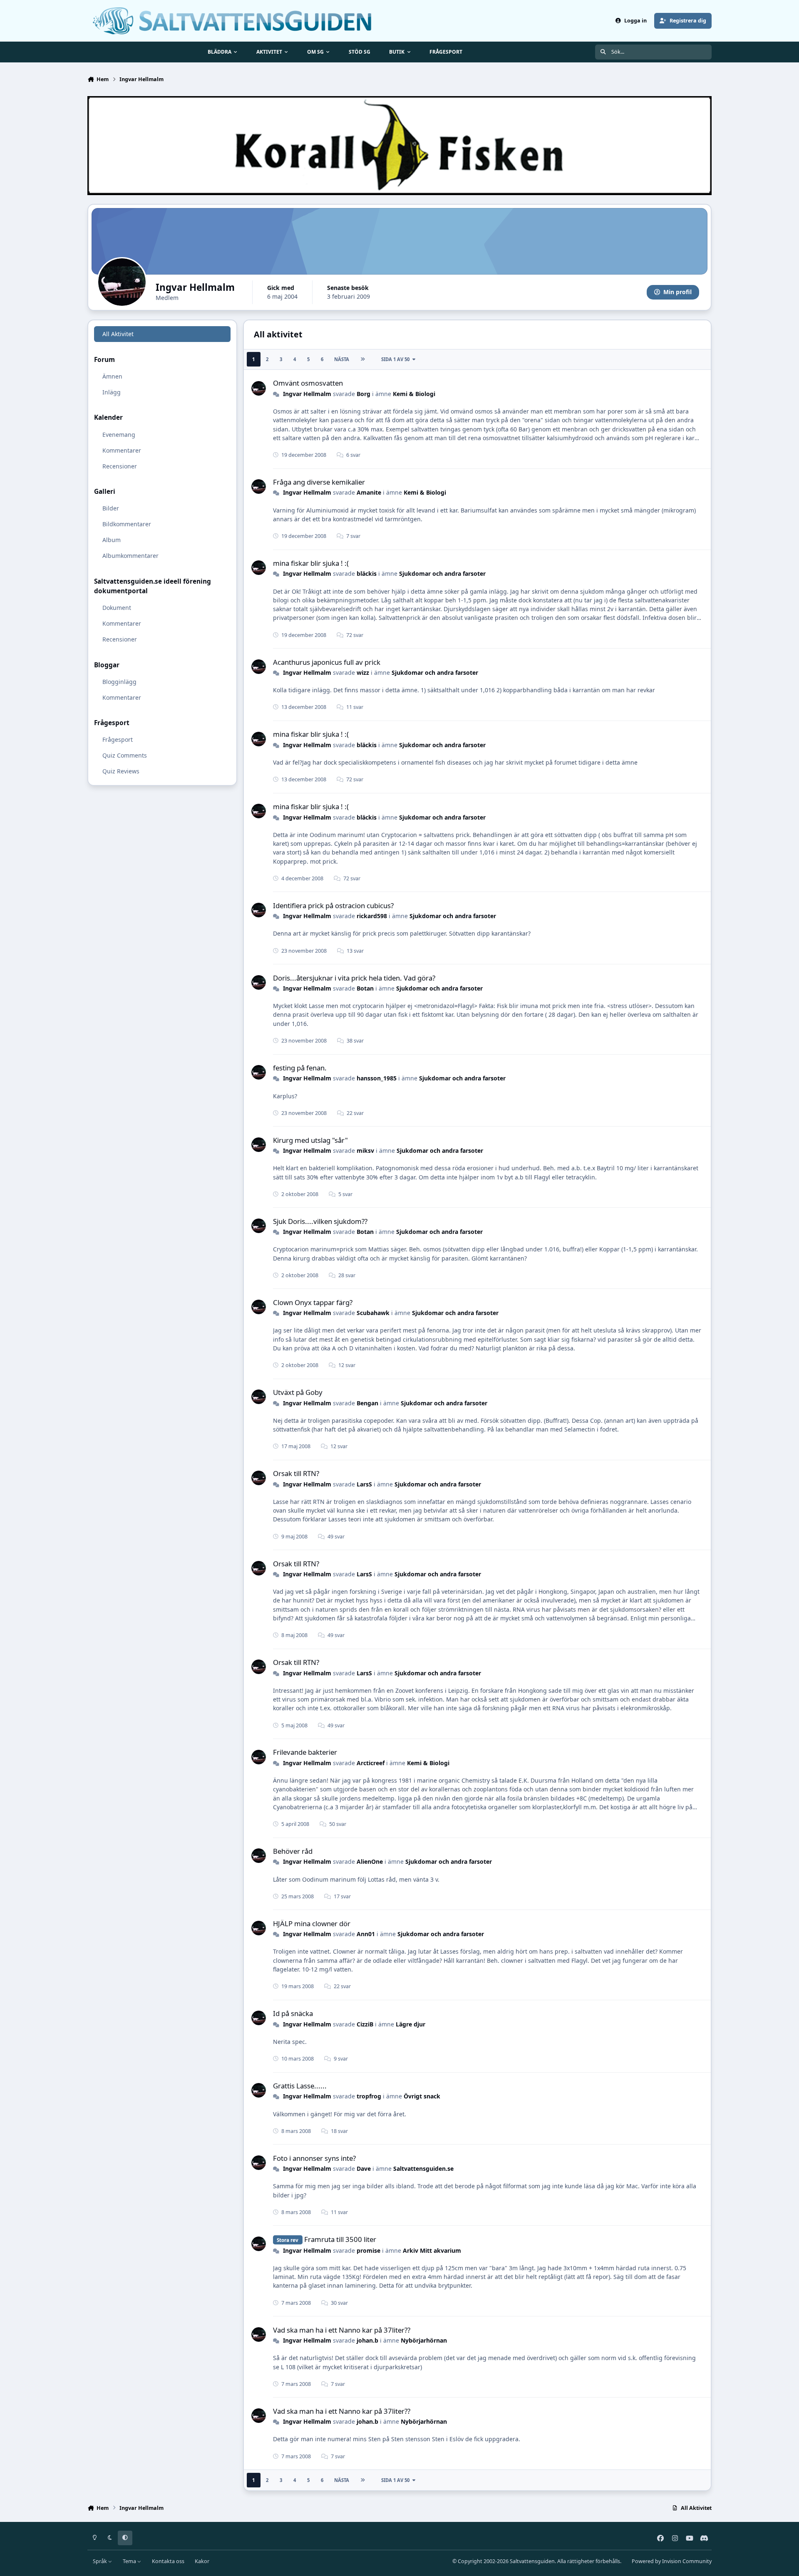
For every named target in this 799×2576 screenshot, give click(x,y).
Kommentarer (122, 450)
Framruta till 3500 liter (340, 2239)
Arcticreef (371, 1763)
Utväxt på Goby (298, 1392)
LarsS (364, 1484)
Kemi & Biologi (414, 394)
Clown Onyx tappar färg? (313, 1302)
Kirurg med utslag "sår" (310, 1140)
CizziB (365, 2024)
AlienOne (370, 1861)
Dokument (117, 608)
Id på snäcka (293, 2013)
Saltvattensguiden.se (423, 2169)
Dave (364, 2169)
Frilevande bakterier (305, 1752)
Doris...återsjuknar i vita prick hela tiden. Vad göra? (354, 978)
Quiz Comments (125, 755)
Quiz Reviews (121, 771)
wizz (363, 672)
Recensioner (120, 466)
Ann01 (366, 1934)
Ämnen (112, 376)
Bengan (367, 1403)
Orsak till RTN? (296, 1473)
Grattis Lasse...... (300, 2086)
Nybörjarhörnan (424, 2340)
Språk (100, 2561)
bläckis (367, 573)
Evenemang (119, 434)
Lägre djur (411, 2024)
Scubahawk (373, 1313)
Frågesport (118, 739)
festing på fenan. (300, 1068)
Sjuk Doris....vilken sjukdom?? (320, 1221)
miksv (365, 1151)
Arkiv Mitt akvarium (432, 2250)
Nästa (342, 359)
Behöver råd (293, 1851)
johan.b (367, 2340)
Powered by (672, 2561)
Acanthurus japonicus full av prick (327, 662)
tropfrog (369, 2096)
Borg (364, 394)
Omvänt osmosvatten (308, 383)
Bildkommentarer (127, 524)
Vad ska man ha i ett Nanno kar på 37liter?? (342, 2330)
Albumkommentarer (130, 556)
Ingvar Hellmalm (307, 394)
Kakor (202, 2561)
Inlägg (112, 392)
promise (368, 2250)
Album (112, 540)
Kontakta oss (168, 2561)
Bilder (111, 508)
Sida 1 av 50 (395, 359)
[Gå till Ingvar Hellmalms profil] (259, 388)
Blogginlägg (119, 681)
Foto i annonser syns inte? (314, 2158)
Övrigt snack (422, 2096)
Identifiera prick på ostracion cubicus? (333, 905)
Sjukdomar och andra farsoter (442, 573)
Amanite (369, 492)
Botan (365, 988)
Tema (130, 2561)
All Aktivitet (118, 334)
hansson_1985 (377, 1078)
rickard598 (372, 916)
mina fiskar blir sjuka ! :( (311, 563)
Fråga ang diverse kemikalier (319, 482)
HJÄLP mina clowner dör (312, 1923)
